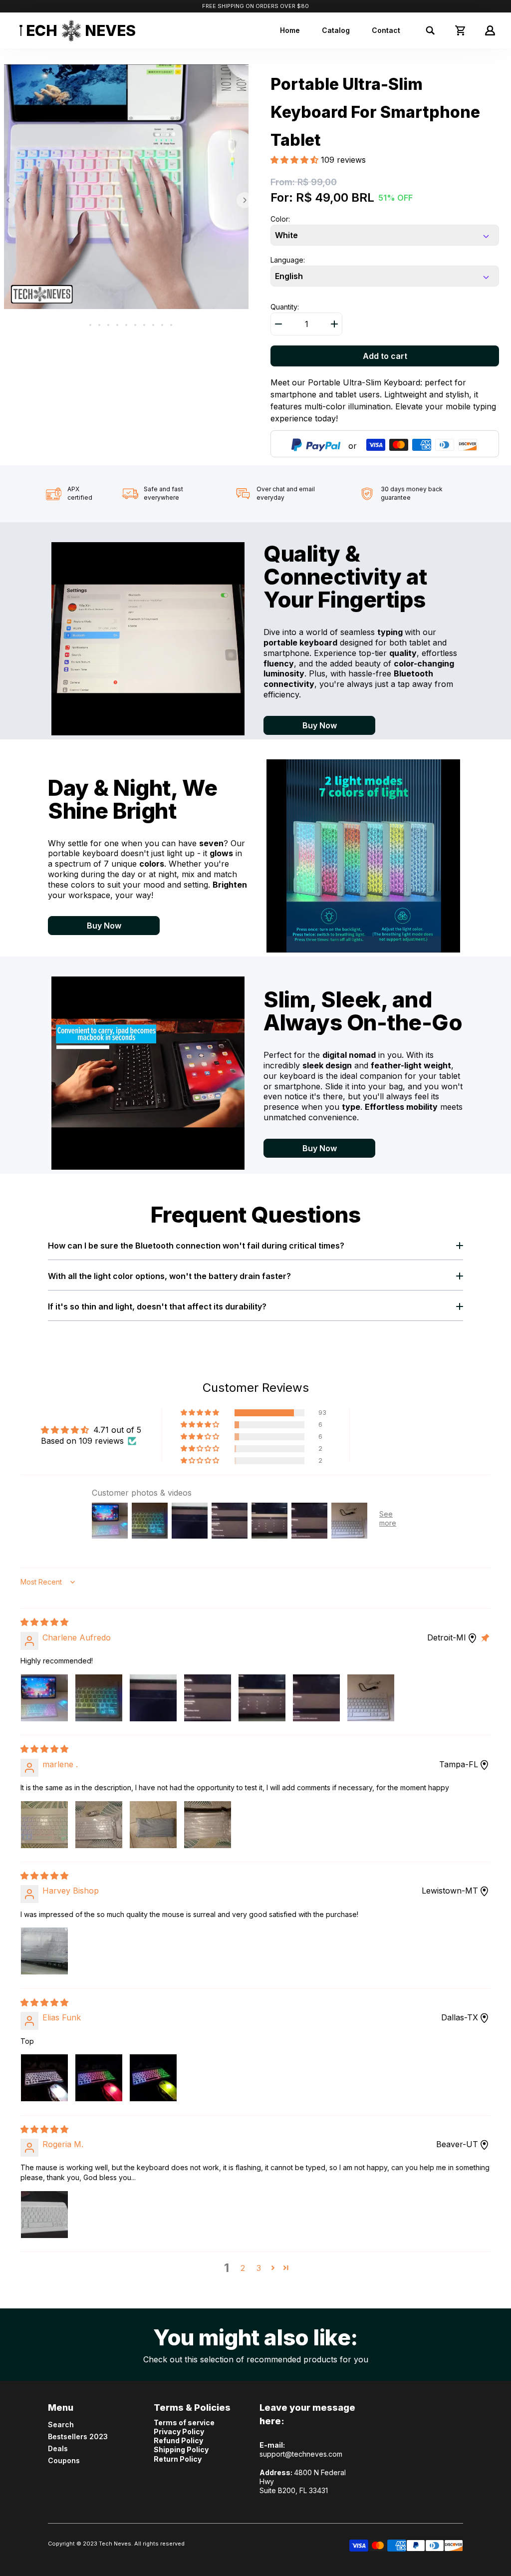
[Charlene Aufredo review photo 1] (44, 1698)
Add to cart (385, 356)
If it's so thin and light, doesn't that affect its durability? (157, 1306)
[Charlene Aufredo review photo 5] (262, 1698)
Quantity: (285, 307)
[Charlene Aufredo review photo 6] (316, 1698)
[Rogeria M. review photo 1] (44, 2215)
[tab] (81, 325)
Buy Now (320, 725)
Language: (288, 260)
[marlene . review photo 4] (208, 1825)
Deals (58, 2448)
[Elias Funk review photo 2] (99, 2078)
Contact (386, 30)
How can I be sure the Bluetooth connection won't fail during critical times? (196, 1246)
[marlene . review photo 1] (44, 1825)
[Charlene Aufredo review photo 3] (153, 1698)
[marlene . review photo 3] (153, 1825)
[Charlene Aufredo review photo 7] (371, 1698)
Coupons (64, 2460)
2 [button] (243, 2268)
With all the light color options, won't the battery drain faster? (169, 1276)
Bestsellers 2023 (78, 2436)
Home (290, 30)
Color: (280, 219)
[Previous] (8, 200)
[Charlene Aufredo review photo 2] (99, 1698)
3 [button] (259, 2268)
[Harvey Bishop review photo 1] (44, 1951)
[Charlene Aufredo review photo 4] (208, 1698)
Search (61, 2424)
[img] (44, 1622)
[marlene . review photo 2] (99, 1825)
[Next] (245, 200)
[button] (296, 160)
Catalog (336, 30)
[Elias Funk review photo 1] (44, 2078)
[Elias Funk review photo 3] (153, 2078)
